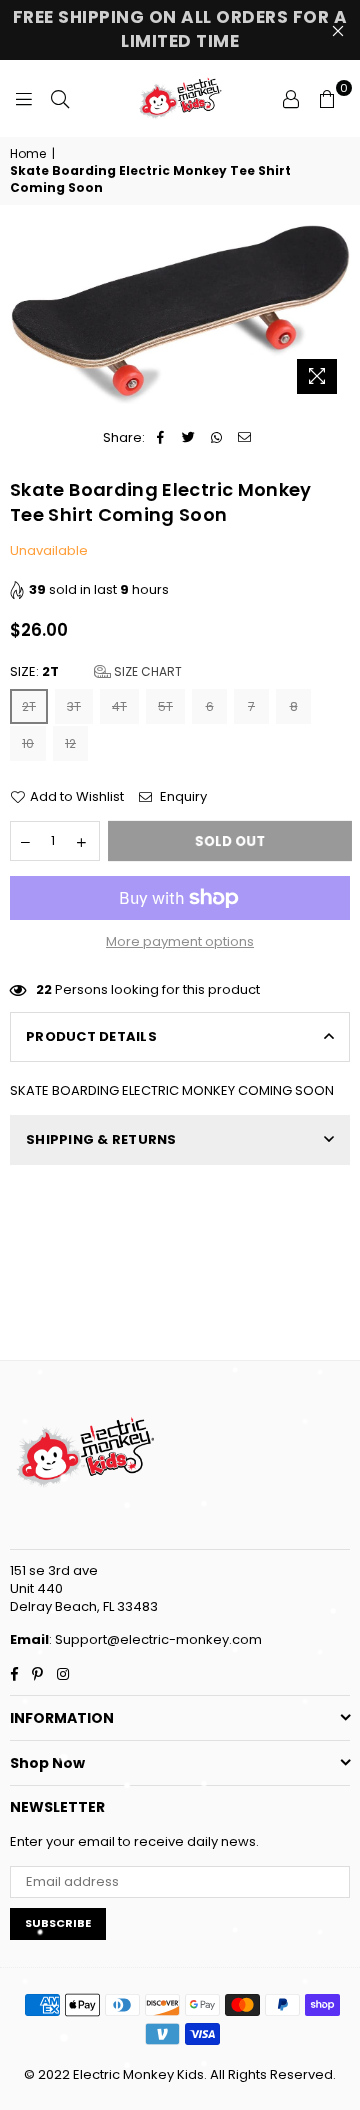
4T (119, 706)
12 (70, 743)
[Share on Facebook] (160, 438)
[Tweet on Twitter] (188, 438)
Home (28, 154)
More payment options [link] (180, 942)
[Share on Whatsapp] (216, 438)
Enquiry (182, 797)
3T (74, 706)
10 (28, 743)
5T (165, 706)
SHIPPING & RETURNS (101, 1139)
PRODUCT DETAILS (91, 1036)
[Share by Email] (244, 438)
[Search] (60, 98)
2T (29, 706)
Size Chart (146, 671)
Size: (96, 672)
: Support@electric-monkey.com (155, 1639)
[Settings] (291, 98)
